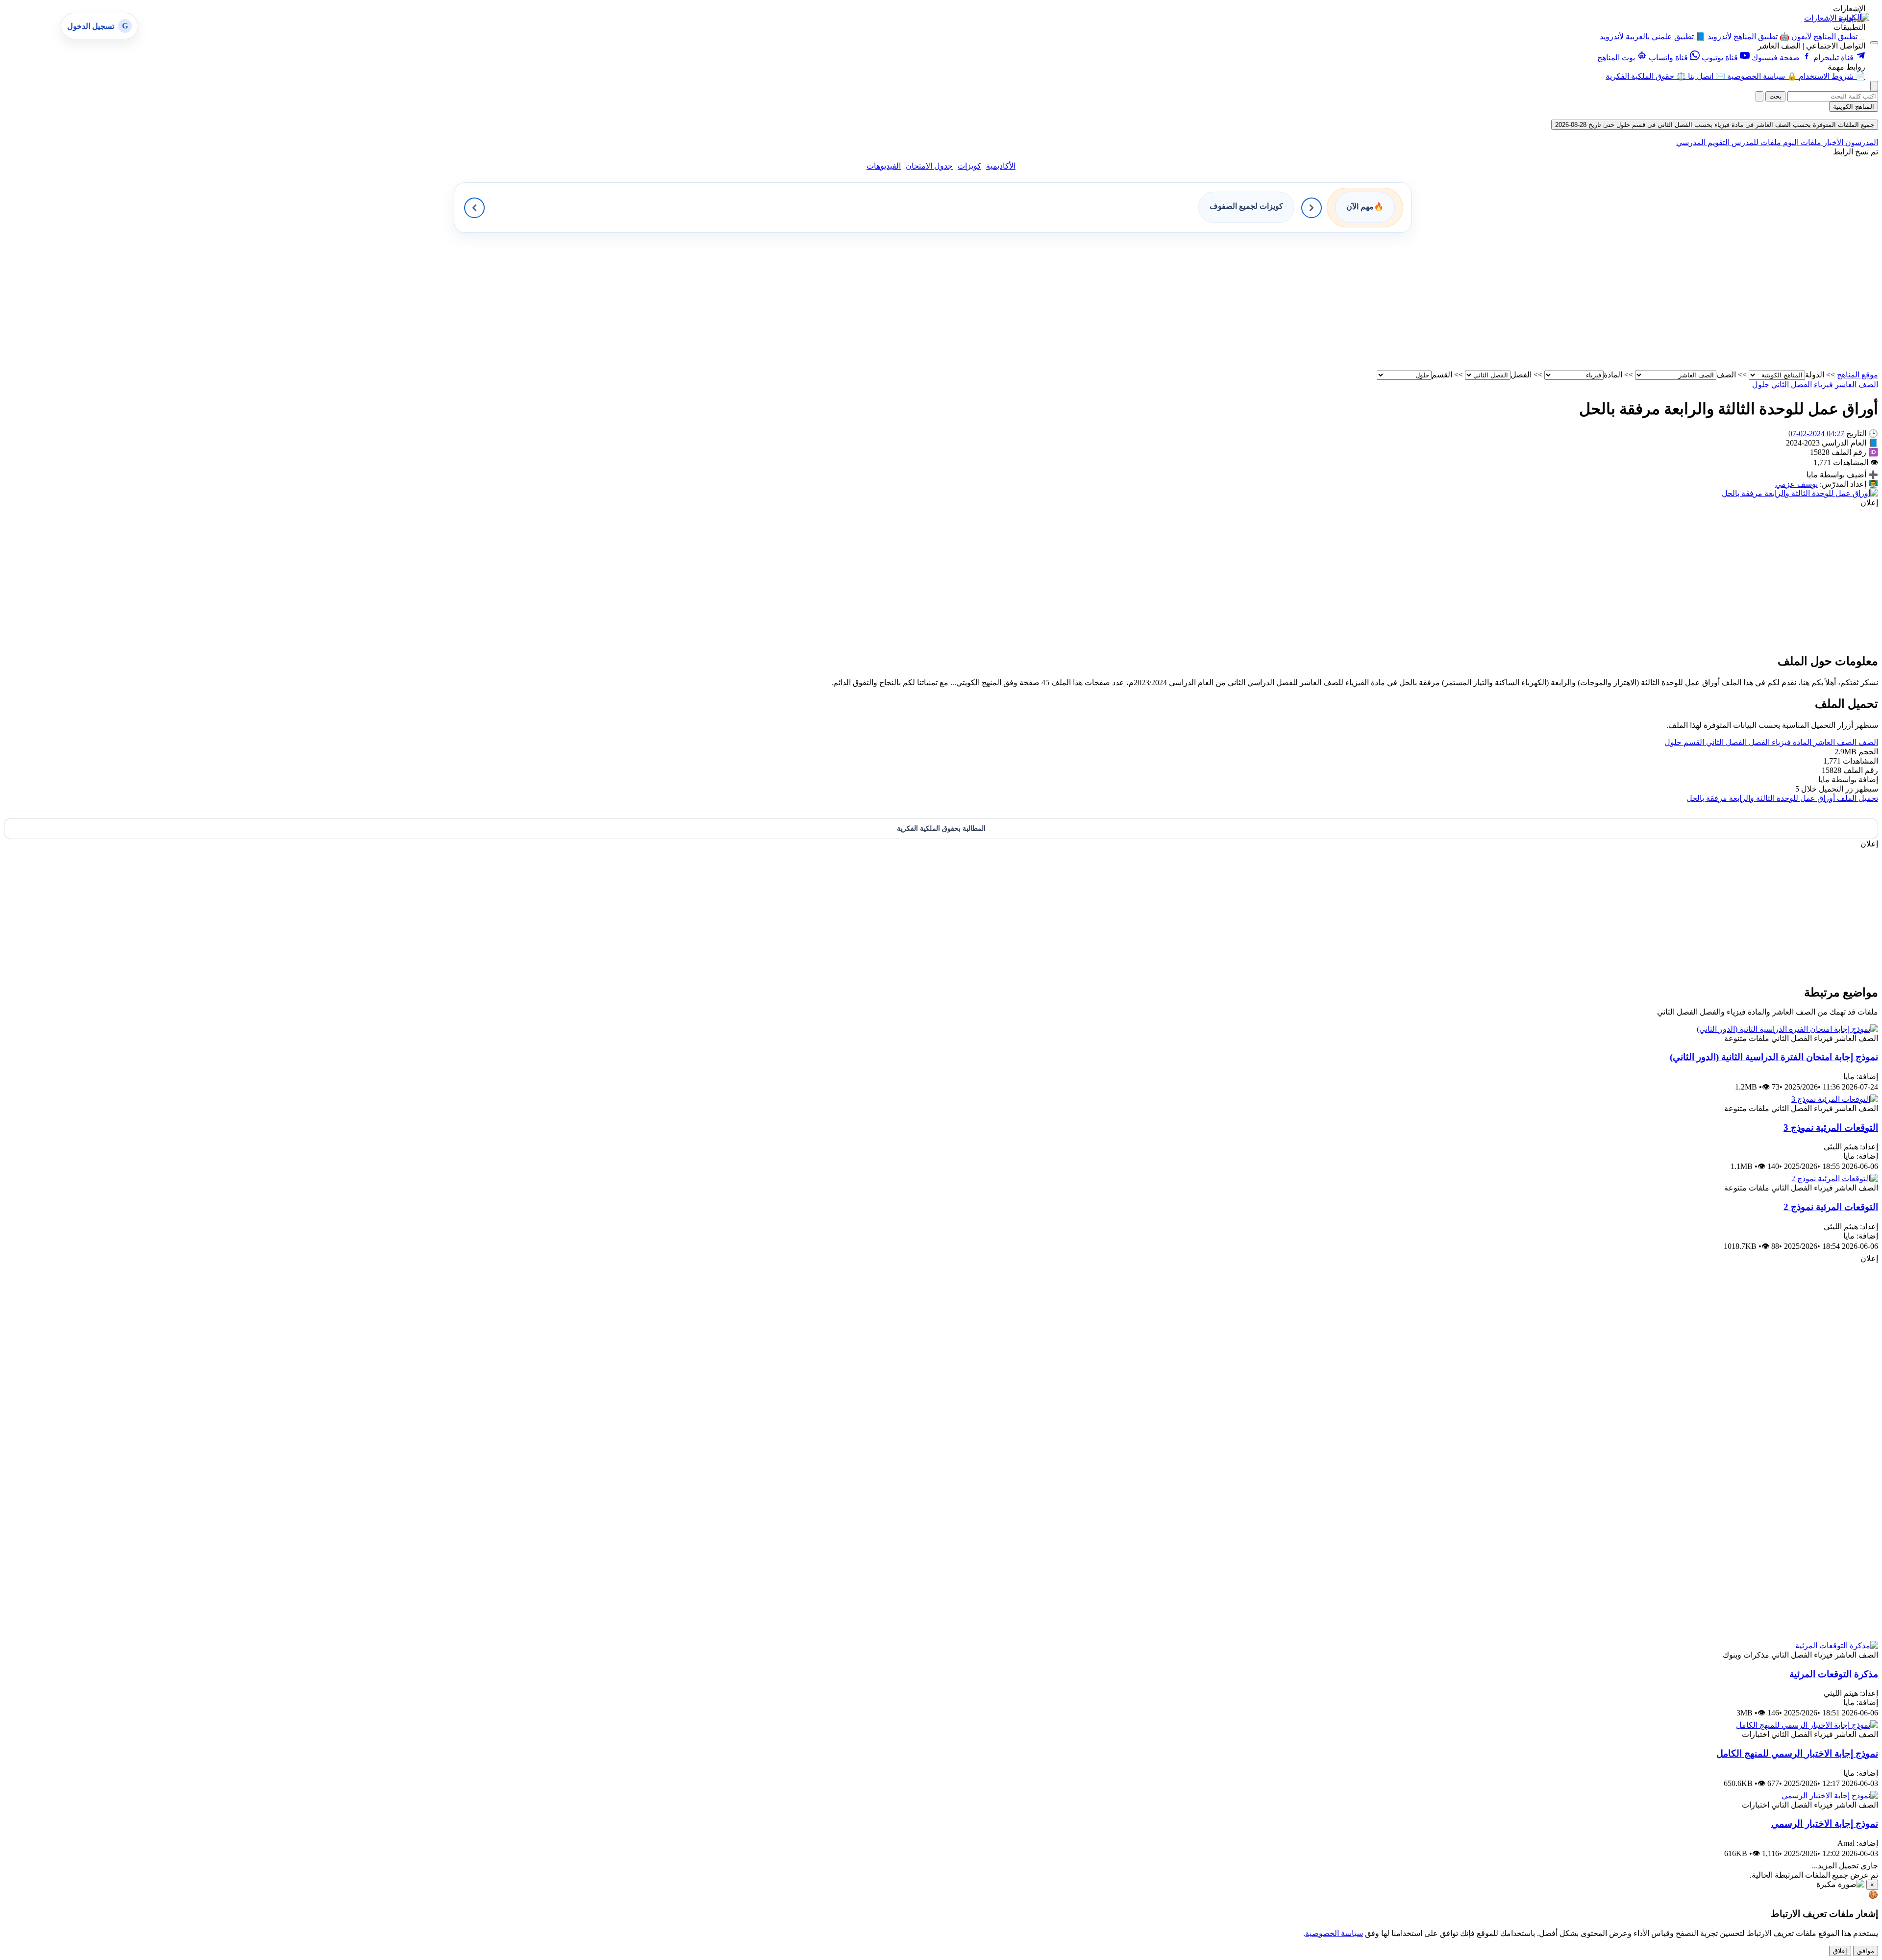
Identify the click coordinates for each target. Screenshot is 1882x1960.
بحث (1775, 96)
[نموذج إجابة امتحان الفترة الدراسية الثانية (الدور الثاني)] (1787, 1029)
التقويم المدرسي (1703, 142)
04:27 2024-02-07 (1816, 434)
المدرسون (1861, 142)
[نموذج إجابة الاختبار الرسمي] (1830, 1796)
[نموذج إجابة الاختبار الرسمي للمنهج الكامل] (1807, 1725)
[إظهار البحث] (1874, 86)
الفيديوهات (884, 166)
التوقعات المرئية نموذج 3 (1831, 1128)
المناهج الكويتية (1854, 107)
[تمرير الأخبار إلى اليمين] (1312, 208)
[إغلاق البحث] (1759, 96)
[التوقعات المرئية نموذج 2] (1835, 1178)
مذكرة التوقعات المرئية (1834, 1674)
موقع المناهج (1857, 375)
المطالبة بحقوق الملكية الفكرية (941, 829)
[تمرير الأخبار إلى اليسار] (474, 208)
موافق (1866, 1951)
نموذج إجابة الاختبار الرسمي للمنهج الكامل (1797, 1753)
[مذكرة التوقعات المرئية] (1837, 1646)
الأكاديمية (1001, 166)
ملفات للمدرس (1755, 142)
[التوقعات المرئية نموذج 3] (1835, 1099)
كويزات (969, 166)
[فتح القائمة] (1874, 43)
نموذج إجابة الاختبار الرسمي (1825, 1824)
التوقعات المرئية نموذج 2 (1831, 1207)
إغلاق (1840, 1951)
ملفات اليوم (1801, 142)
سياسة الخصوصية (1334, 1933)
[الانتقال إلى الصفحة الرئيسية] (1854, 17)
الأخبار (1832, 142)
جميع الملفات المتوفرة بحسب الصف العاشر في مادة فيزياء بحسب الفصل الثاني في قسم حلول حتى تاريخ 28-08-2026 (1715, 125)
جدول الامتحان (929, 166)
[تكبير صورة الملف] (1800, 493)
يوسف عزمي (1796, 484)
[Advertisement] (1584, 301)
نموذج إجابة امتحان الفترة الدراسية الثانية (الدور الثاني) (1774, 1057)
